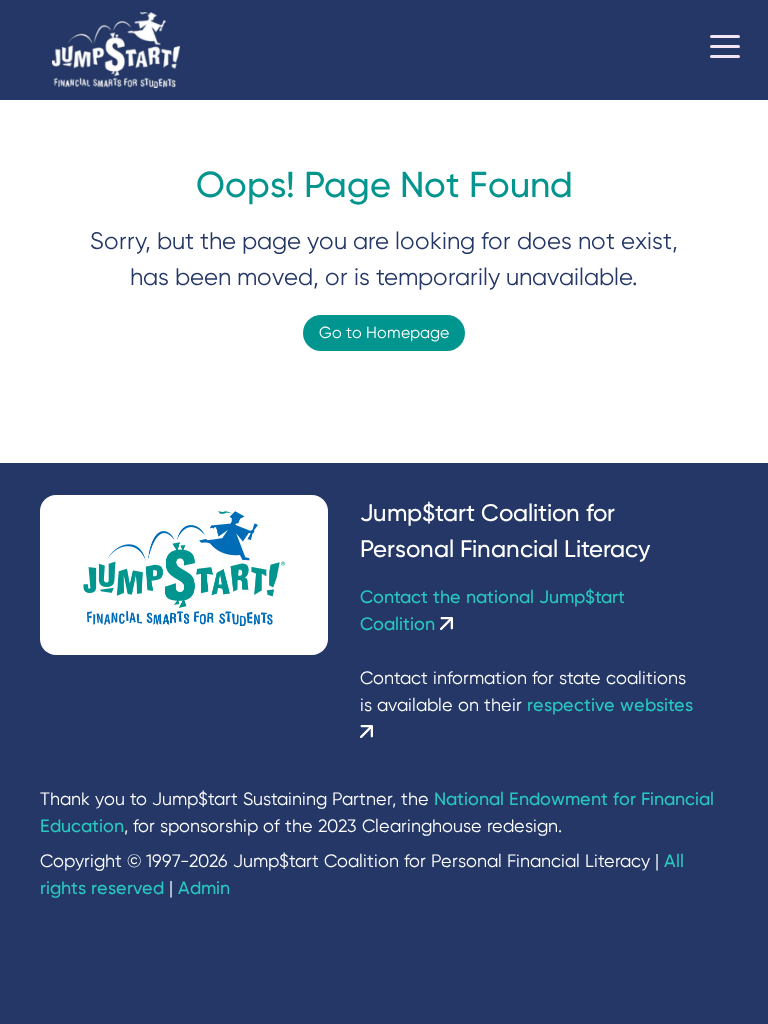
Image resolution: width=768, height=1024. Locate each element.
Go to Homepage (384, 332)
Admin (204, 887)
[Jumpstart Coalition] (184, 575)
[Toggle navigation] (725, 50)
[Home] (116, 50)
